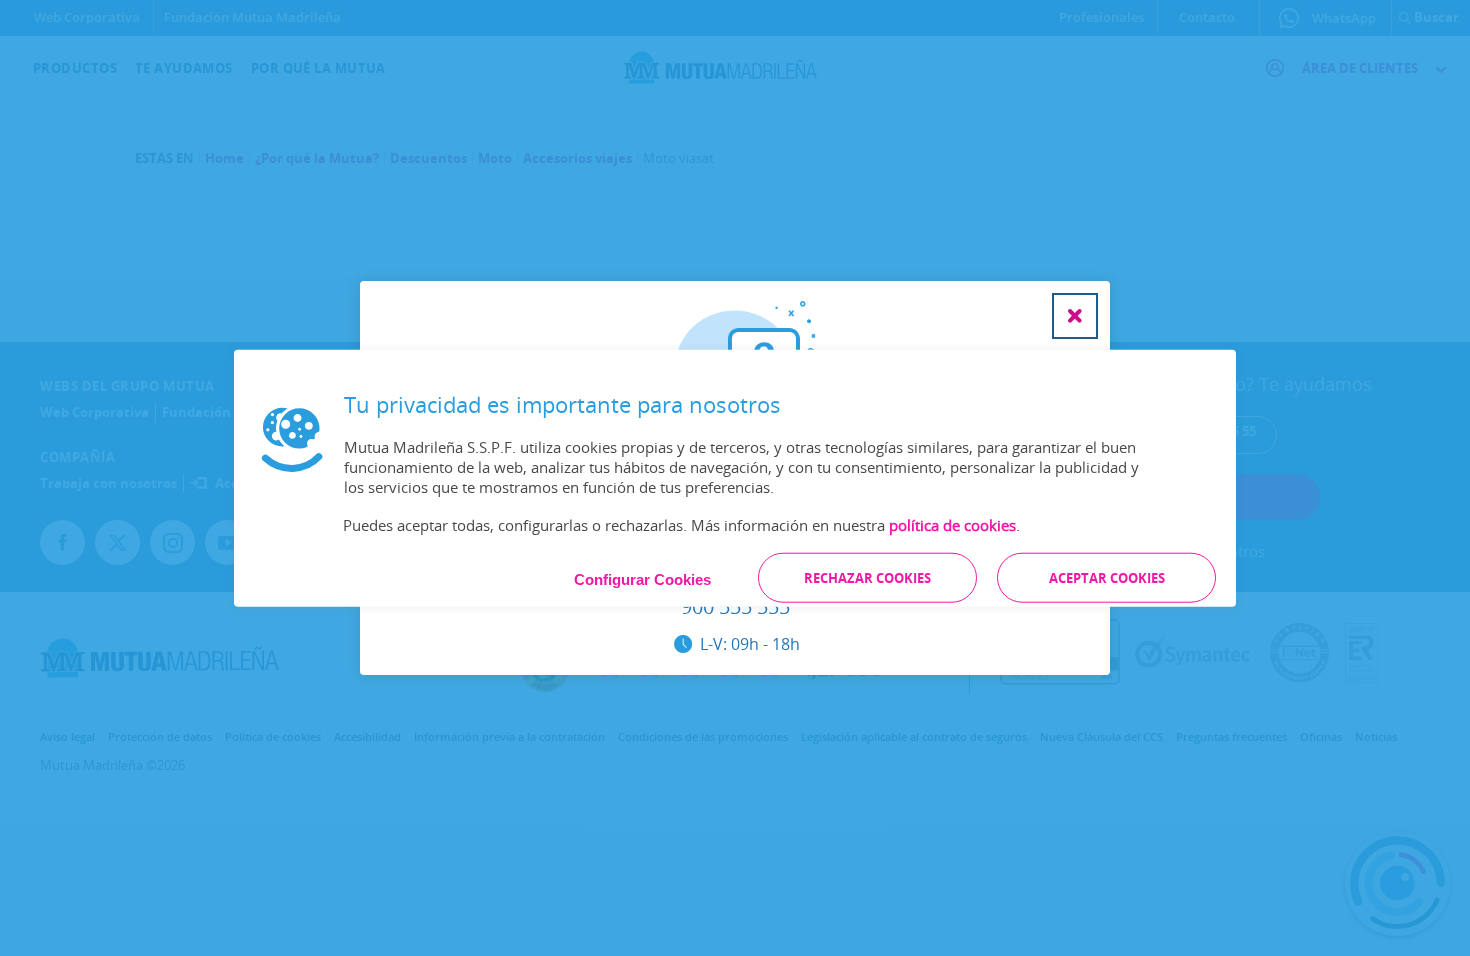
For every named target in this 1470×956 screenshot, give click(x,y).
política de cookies (952, 524)
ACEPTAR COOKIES (1107, 577)
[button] (1075, 316)
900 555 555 (735, 607)
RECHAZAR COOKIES (867, 577)
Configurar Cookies (642, 578)
